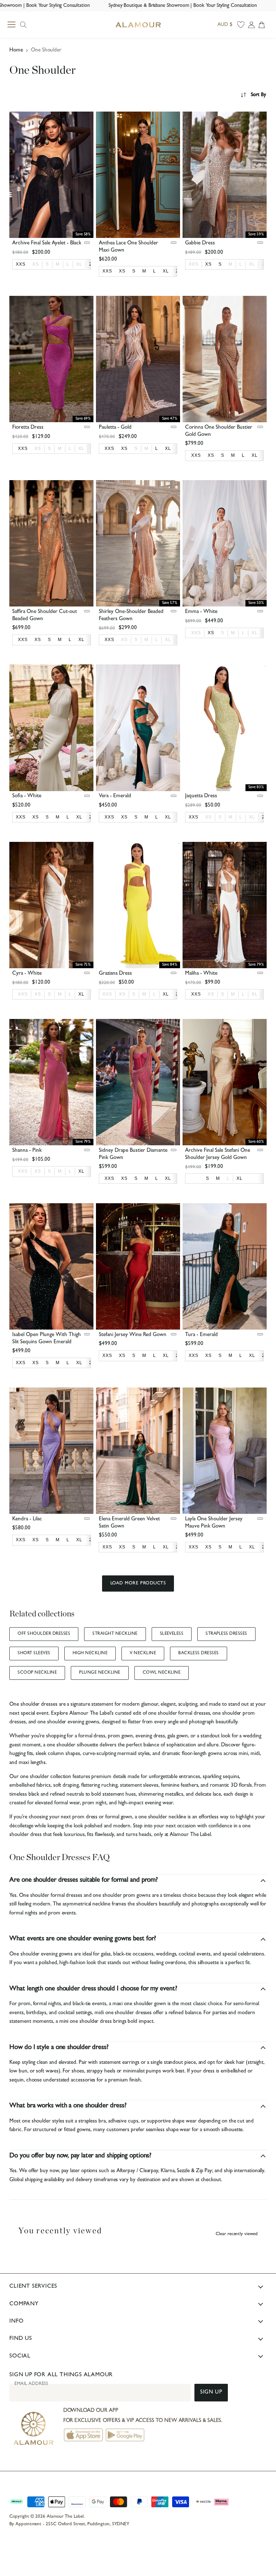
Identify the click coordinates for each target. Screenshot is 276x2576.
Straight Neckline (115, 1634)
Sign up (211, 2393)
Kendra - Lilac (27, 1519)
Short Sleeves (34, 1654)
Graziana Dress (115, 974)
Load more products (138, 1584)
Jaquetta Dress (201, 796)
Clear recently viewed (237, 2234)
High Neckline (90, 1654)
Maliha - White (201, 974)
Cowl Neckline (162, 1673)
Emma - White (201, 612)
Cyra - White (27, 974)
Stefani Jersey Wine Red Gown (133, 1335)
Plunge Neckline (100, 1673)
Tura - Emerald (201, 1335)
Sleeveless (172, 1634)
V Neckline (143, 1654)
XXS (194, 264)
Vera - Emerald (115, 796)
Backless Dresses (199, 1654)
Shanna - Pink (27, 1151)
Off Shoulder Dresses (44, 1634)
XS (36, 264)
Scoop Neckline (37, 1673)
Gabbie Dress (200, 243)
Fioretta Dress (28, 428)
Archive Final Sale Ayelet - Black (47, 243)
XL (79, 264)
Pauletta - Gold (115, 428)
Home (16, 51)
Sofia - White (27, 796)
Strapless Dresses (226, 1634)
